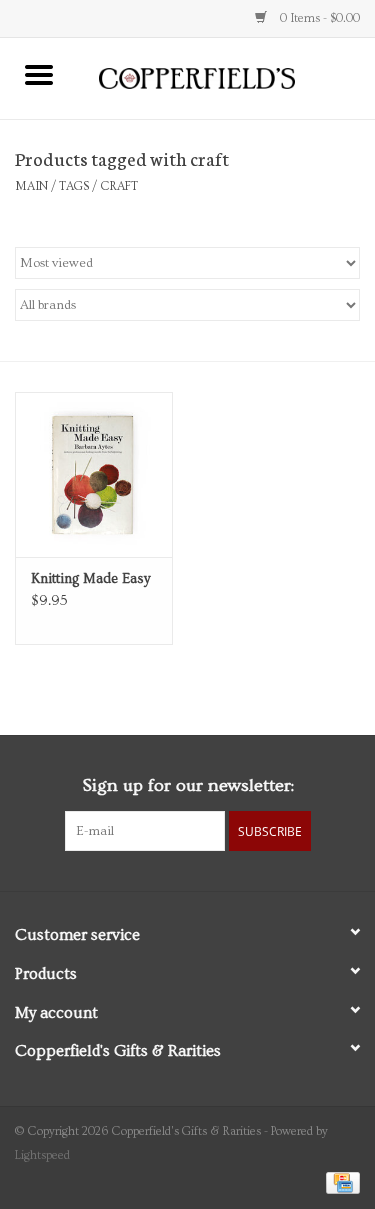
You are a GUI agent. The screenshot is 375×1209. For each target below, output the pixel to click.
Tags (74, 186)
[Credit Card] (339, 1180)
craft (119, 186)
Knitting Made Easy (91, 579)
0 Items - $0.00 (318, 18)
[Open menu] (39, 74)
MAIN (31, 186)
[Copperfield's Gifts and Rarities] (227, 76)
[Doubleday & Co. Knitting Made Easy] (94, 474)
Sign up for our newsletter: (188, 785)
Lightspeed (42, 1155)
